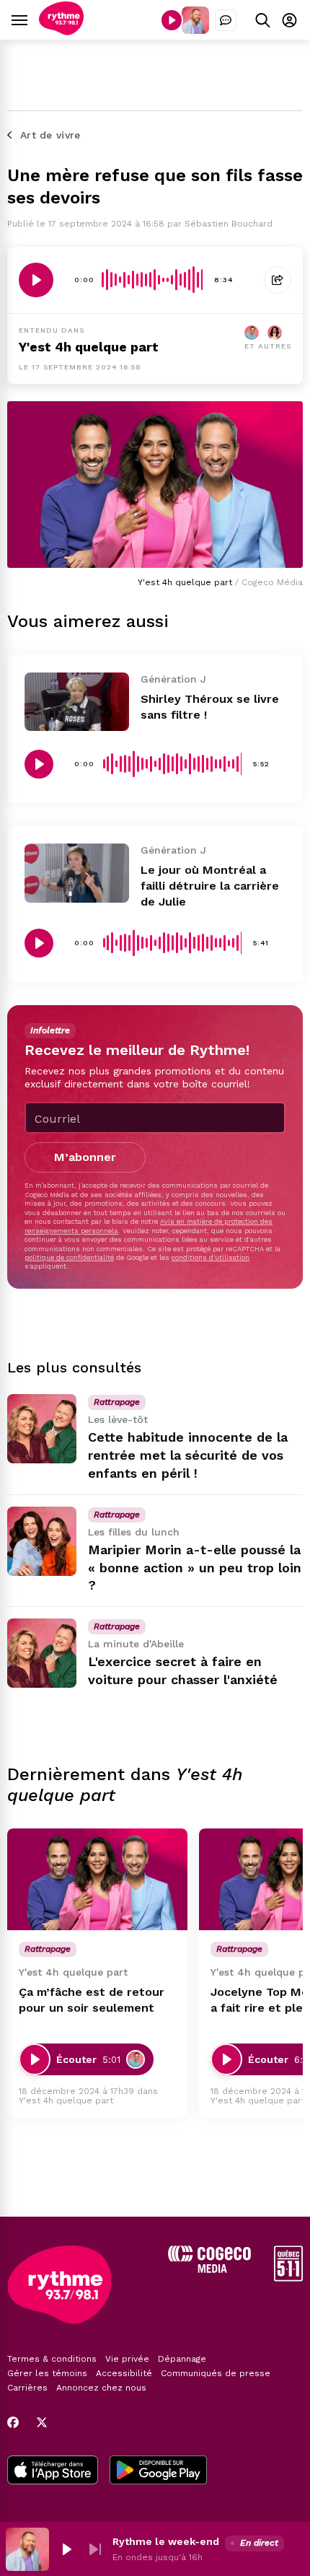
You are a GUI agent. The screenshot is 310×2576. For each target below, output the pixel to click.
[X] (42, 2422)
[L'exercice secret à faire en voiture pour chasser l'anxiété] (42, 1653)
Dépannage (182, 2359)
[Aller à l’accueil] (61, 31)
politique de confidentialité (69, 1257)
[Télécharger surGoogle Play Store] (158, 2471)
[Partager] (278, 280)
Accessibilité (124, 2373)
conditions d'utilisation (211, 1257)
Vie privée (127, 2359)
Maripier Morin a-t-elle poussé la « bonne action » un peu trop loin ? (195, 1568)
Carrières (27, 2388)
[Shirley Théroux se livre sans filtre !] (77, 702)
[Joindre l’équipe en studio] (226, 20)
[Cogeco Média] (209, 2269)
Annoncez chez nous (101, 2388)
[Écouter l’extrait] (36, 280)
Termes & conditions (52, 2359)
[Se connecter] (289, 20)
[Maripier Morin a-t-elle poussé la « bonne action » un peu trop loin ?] (42, 1541)
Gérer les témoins (47, 2373)
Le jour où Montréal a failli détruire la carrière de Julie (210, 886)
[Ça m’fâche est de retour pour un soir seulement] (97, 1879)
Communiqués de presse (216, 2373)
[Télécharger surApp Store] (53, 2471)
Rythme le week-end (166, 2541)
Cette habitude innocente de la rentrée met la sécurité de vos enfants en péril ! (188, 1455)
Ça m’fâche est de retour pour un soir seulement (92, 2000)
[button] (66, 2549)
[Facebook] (13, 2422)
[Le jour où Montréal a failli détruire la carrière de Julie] (77, 873)
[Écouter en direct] (172, 20)
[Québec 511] (288, 2278)
